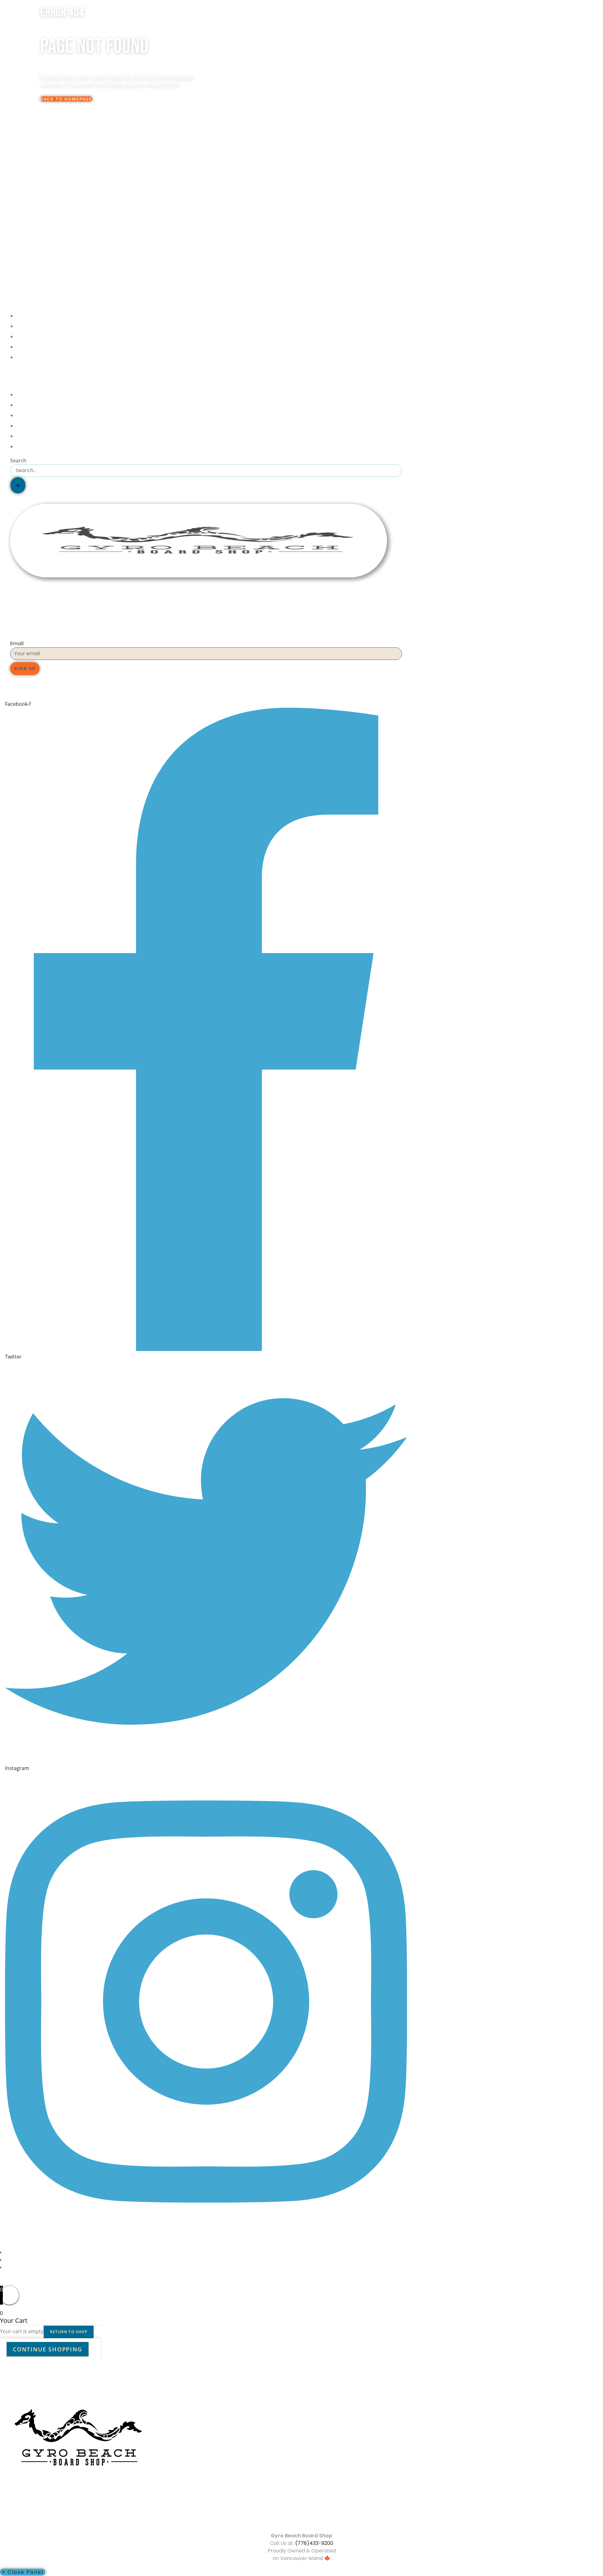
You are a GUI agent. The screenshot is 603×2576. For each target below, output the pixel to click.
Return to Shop (69, 2332)
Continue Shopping (48, 2349)
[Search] (18, 485)
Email (17, 643)
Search (18, 460)
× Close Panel (23, 2572)
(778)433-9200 (314, 2543)
